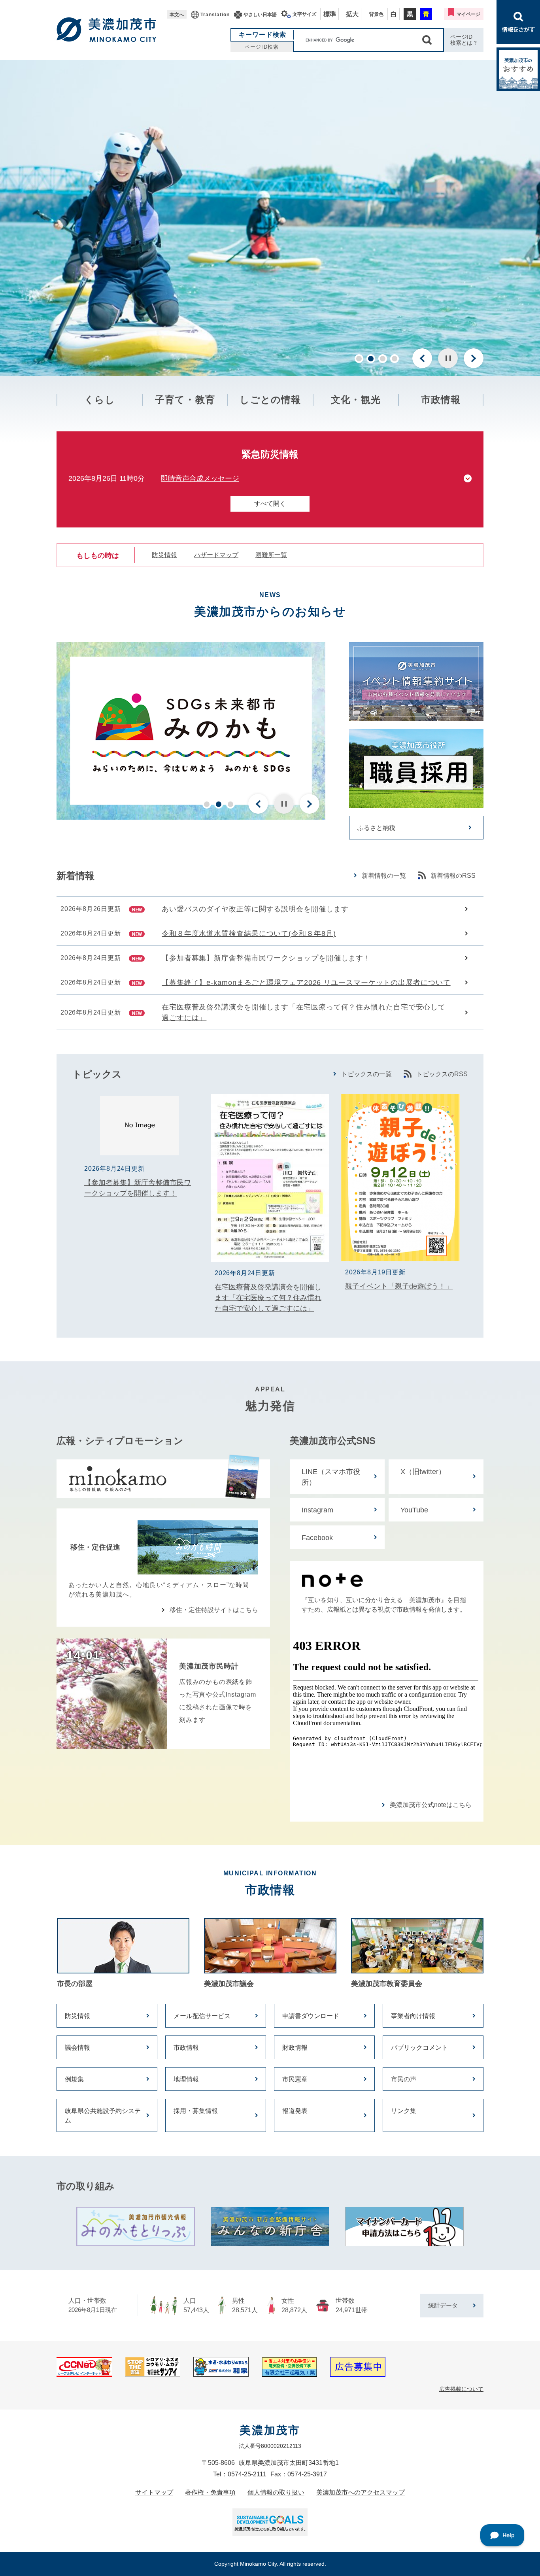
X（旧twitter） (423, 1472)
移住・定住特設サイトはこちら (214, 1610)
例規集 (74, 2079)
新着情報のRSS (453, 876)
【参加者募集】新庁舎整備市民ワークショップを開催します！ (266, 958)
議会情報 (77, 2048)
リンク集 (404, 2111)
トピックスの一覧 (366, 1074)
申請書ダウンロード (311, 2016)
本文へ (177, 15)
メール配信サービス (202, 2016)
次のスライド (474, 358)
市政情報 (441, 400)
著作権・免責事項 (210, 2492)
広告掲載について (461, 2389)
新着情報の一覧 (384, 876)
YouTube (414, 1510)
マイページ (468, 14)
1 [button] (359, 359)
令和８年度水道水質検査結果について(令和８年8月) (249, 934)
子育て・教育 (185, 400)
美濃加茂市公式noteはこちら (431, 1805)
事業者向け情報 (413, 2016)
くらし (100, 400)
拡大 (352, 14)
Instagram (317, 1510)
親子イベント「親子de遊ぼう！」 (399, 1286)
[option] (270, 218)
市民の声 (404, 2079)
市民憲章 (295, 2079)
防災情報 (164, 555)
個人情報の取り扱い (276, 2492)
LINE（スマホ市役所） (331, 1477)
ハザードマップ (216, 555)
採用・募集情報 (196, 2111)
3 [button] (383, 359)
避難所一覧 (271, 555)
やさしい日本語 (260, 15)
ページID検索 (262, 47)
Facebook (317, 1538)
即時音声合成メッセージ (200, 478)
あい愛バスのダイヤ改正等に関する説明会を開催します (255, 909)
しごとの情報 (270, 400)
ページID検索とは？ (464, 40)
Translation (215, 15)
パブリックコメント (419, 2048)
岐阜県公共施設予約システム (103, 2116)
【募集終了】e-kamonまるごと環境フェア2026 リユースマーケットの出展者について (306, 983)
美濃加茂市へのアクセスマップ (361, 2492)
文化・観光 (356, 400)
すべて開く (270, 504)
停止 (448, 358)
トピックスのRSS (442, 1074)
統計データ (443, 2305)
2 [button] (371, 359)
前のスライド (422, 358)
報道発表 (295, 2111)
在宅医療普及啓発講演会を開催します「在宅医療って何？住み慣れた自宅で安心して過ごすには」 (304, 1012)
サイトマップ (154, 2492)
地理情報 (186, 2079)
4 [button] (395, 359)
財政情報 (295, 2048)
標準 (330, 14)
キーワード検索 (263, 35)
